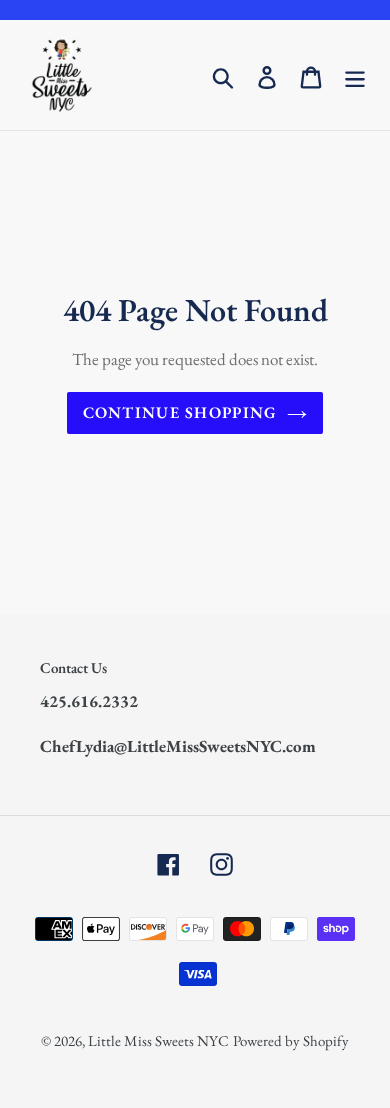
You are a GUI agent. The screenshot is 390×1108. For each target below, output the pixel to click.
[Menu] (355, 75)
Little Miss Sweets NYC (158, 1040)
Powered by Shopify (291, 1040)
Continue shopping (180, 412)
